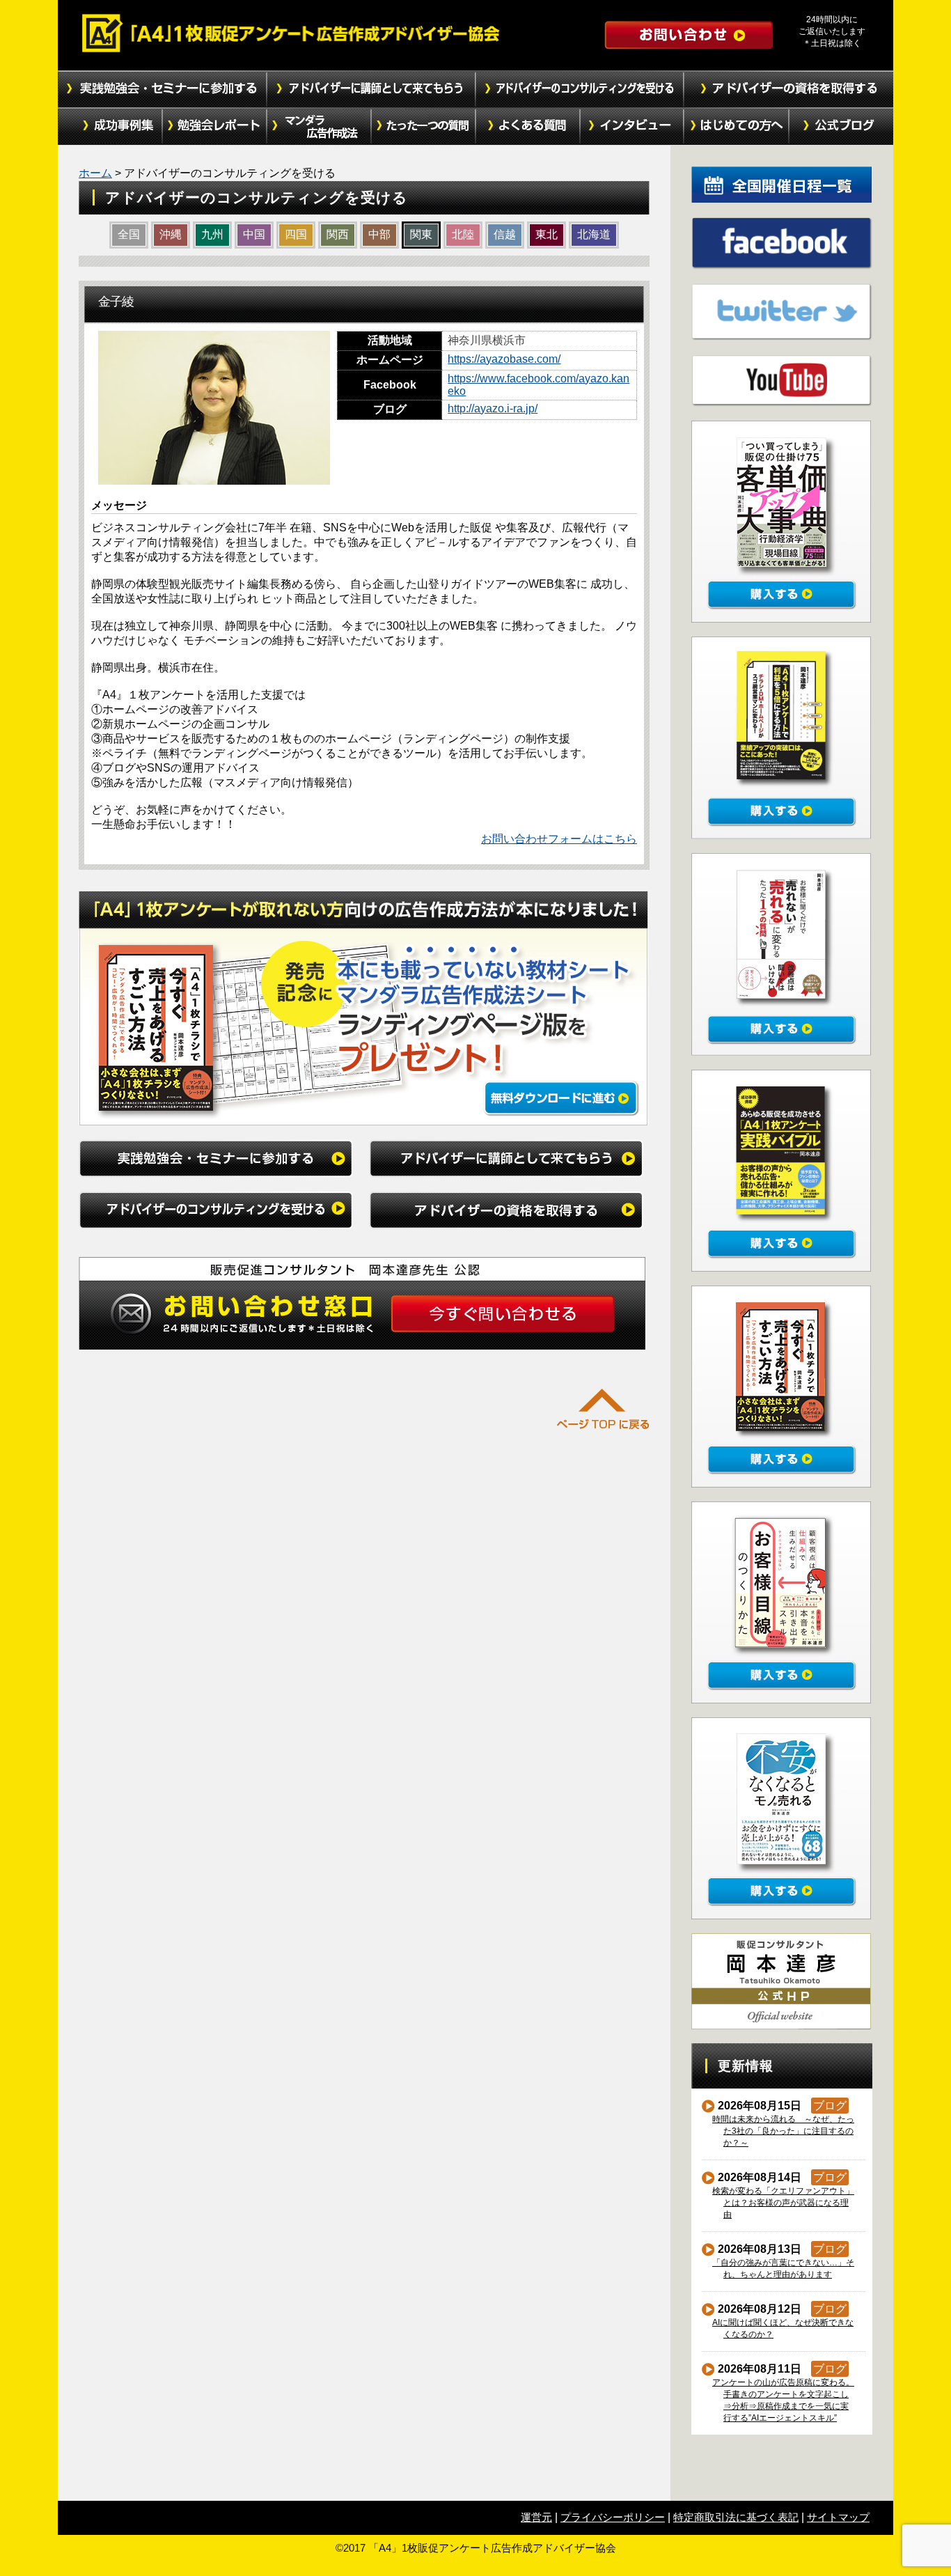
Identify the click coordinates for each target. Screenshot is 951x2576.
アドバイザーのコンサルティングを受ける (580, 89)
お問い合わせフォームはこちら (559, 839)
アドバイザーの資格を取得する (789, 89)
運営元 (536, 2517)
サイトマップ (838, 2517)
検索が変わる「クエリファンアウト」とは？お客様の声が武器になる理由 (784, 2203)
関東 (421, 234)
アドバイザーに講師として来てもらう (371, 89)
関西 (338, 234)
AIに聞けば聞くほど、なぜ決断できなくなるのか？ (783, 2328)
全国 (129, 234)
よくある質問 (528, 127)
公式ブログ (841, 127)
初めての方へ (737, 127)
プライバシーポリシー (613, 2517)
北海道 (594, 234)
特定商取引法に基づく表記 (736, 2517)
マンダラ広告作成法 (319, 127)
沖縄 (171, 234)
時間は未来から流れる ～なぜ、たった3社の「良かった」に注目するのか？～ (784, 2131)
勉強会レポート (214, 127)
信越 (505, 234)
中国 (254, 234)
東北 (547, 234)
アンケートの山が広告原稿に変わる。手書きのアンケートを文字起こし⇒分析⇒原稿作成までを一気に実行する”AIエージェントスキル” (784, 2400)
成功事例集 (110, 127)
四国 (296, 234)
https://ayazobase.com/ (504, 359)
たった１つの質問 (423, 127)
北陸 (463, 234)
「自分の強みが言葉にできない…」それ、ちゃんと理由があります (784, 2269)
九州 (212, 234)
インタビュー (632, 127)
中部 (379, 234)
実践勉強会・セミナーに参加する (162, 89)
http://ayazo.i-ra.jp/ (493, 408)
